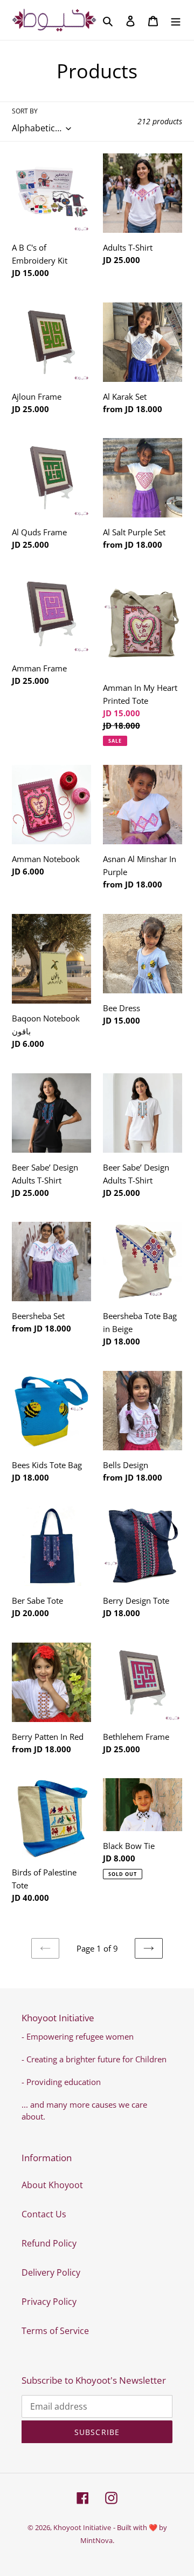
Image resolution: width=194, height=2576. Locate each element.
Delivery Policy (51, 2272)
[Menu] (176, 20)
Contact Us (44, 2214)
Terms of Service (55, 2331)
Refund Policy (49, 2243)
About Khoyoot (52, 2185)
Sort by (25, 111)
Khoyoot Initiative (82, 2527)
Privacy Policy (49, 2302)
